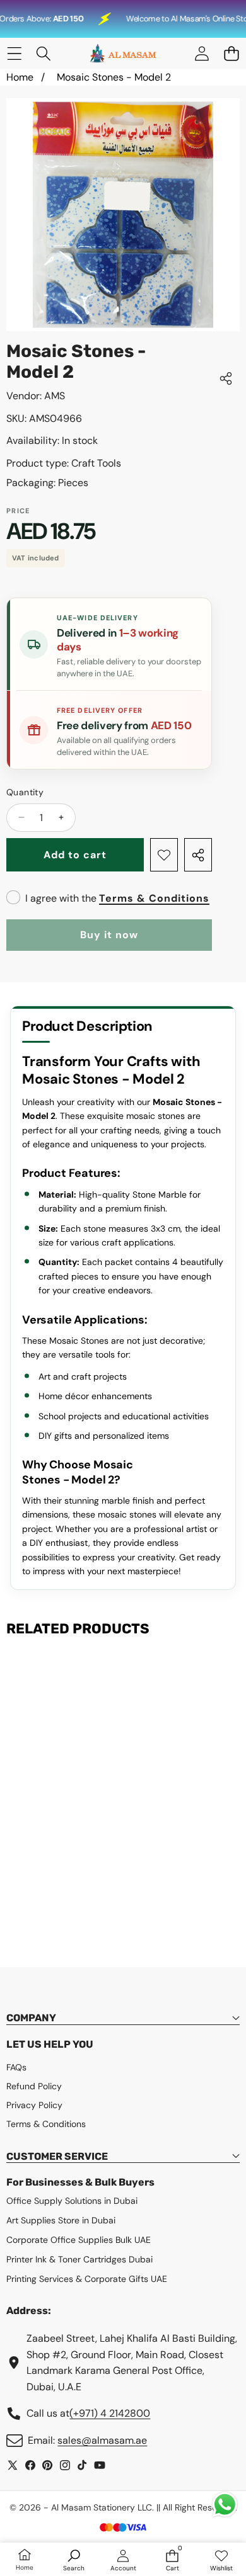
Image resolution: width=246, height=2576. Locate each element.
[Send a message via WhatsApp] (225, 2505)
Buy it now (109, 935)
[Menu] (14, 54)
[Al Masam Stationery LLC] (122, 54)
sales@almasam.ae (102, 2440)
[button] (231, 54)
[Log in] (202, 54)
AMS (55, 396)
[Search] (44, 54)
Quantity (25, 792)
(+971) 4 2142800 (110, 2413)
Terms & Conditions (154, 898)
